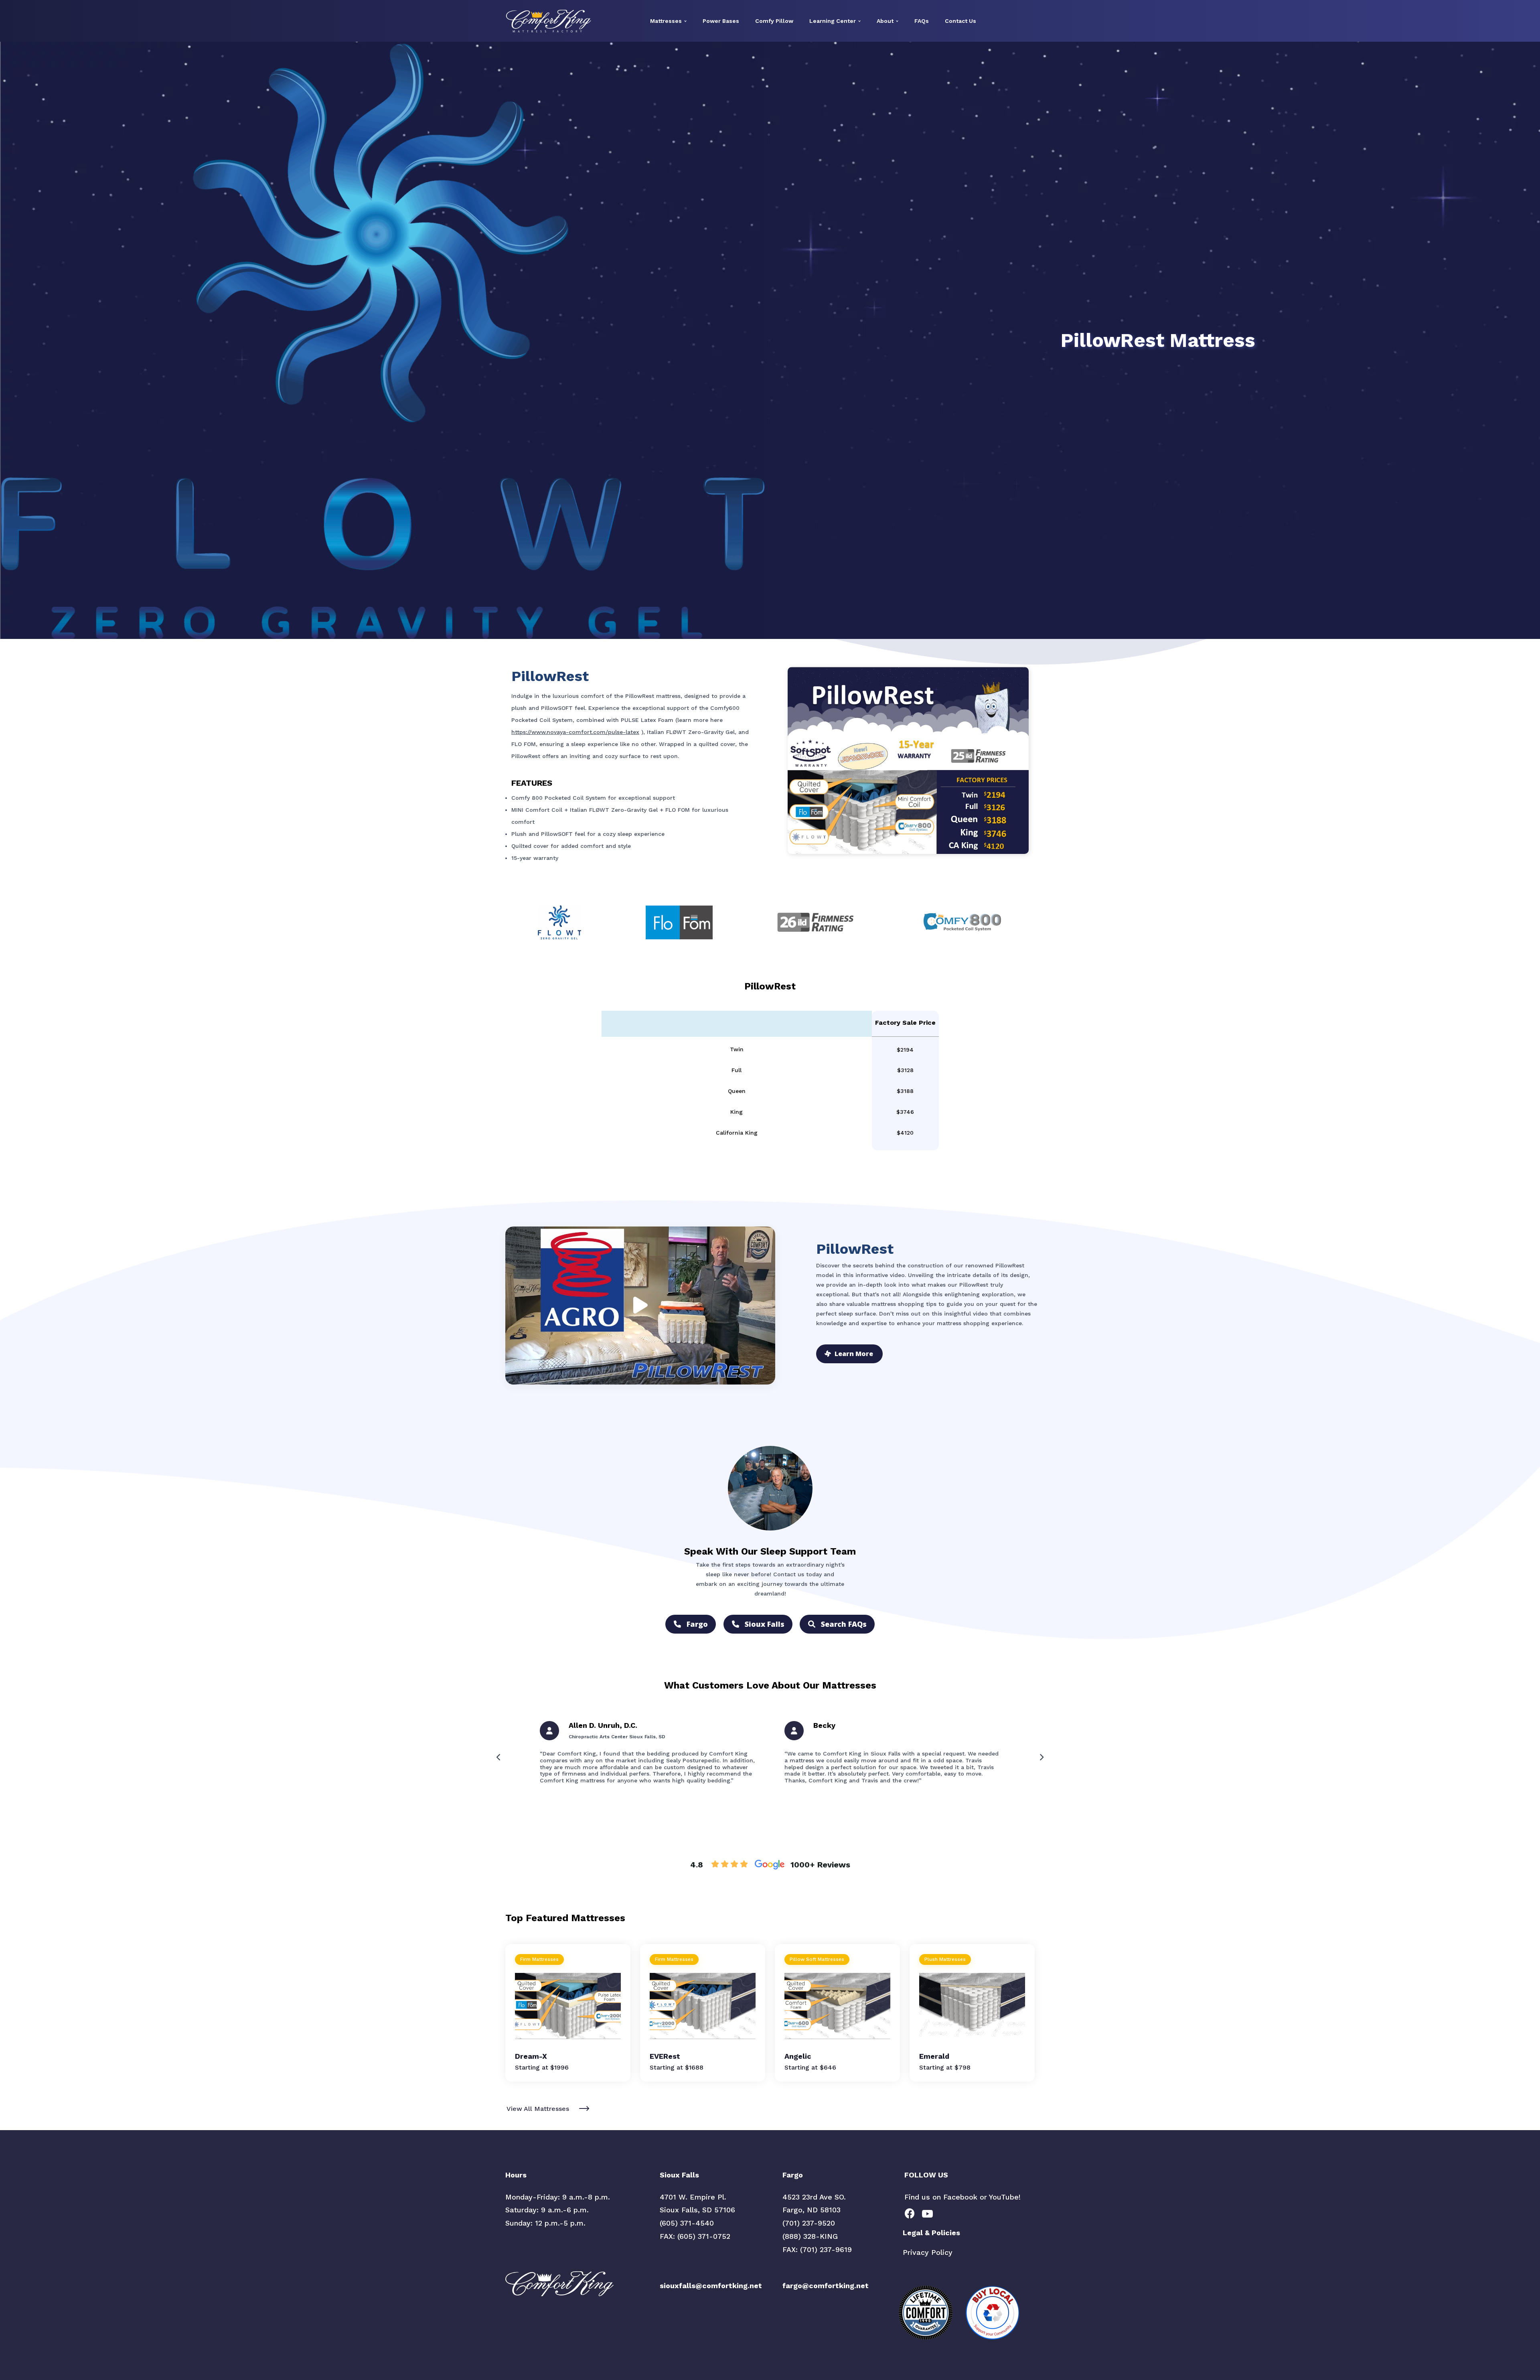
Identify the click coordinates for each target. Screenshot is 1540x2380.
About (885, 21)
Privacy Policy (928, 2252)
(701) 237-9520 (809, 2223)
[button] (499, 1757)
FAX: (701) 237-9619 (817, 2249)
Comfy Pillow (774, 21)
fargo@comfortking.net (826, 2286)
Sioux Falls (765, 1624)
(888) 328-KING (810, 2236)
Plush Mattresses (945, 1959)
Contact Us (960, 21)
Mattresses (666, 21)
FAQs (922, 21)
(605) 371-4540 (687, 2223)
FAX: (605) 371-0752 (695, 2236)
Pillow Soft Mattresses (817, 1959)
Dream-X (531, 2056)
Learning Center (833, 21)
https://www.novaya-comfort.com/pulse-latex (575, 732)
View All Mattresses (538, 2109)
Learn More (854, 1354)
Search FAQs (844, 1624)
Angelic (798, 2056)
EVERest (665, 2056)
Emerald (934, 2056)
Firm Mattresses (539, 1959)
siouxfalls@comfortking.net (711, 2286)
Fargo (697, 1624)
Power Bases (721, 21)
